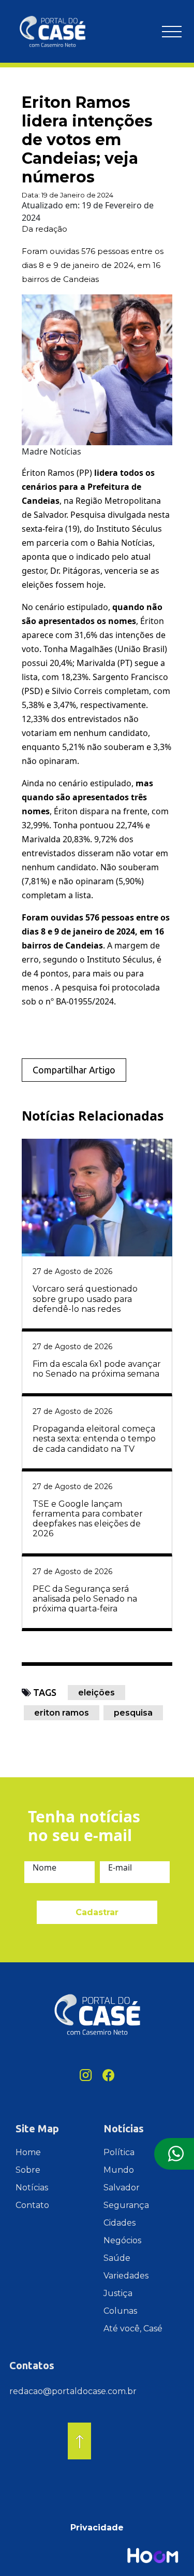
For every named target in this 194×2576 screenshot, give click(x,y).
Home (28, 2152)
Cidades (120, 2223)
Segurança (126, 2205)
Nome (44, 1867)
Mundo (119, 2170)
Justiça (118, 2293)
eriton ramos (62, 1713)
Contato (32, 2205)
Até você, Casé (133, 2329)
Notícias (32, 2188)
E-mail (120, 1867)
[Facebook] (109, 2075)
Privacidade (97, 2528)
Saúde (117, 2258)
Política (119, 2152)
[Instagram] (86, 2075)
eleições (96, 1693)
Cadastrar (97, 1912)
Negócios (122, 2240)
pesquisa (133, 1713)
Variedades (126, 2276)
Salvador (122, 2188)
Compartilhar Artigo (74, 1070)
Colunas (120, 2311)
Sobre (28, 2170)
